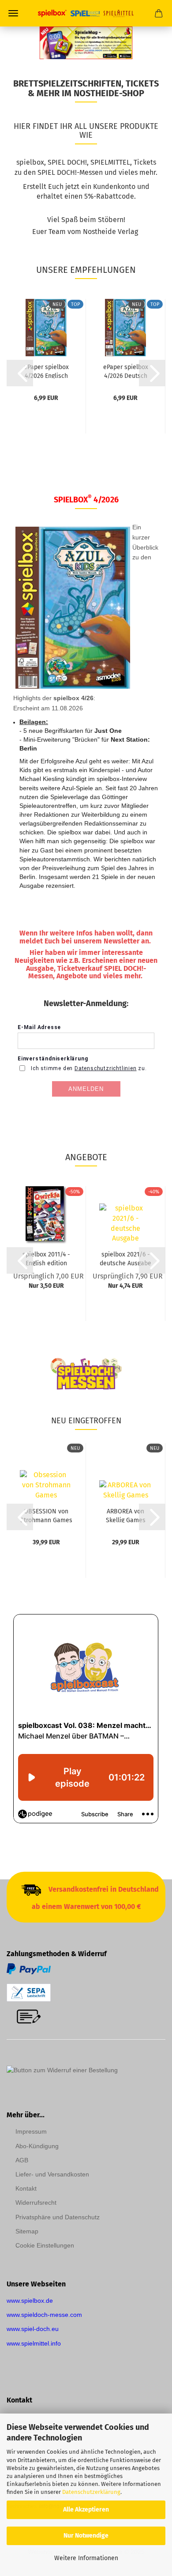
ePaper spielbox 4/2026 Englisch (46, 371)
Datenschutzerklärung (91, 2492)
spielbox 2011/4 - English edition (46, 1258)
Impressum (31, 2131)
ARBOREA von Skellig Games (126, 1515)
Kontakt (26, 2188)
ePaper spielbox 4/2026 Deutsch (126, 371)
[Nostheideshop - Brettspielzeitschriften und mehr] (86, 13)
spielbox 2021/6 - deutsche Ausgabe (125, 1258)
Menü (13, 13)
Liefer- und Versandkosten (52, 2174)
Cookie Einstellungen (45, 2245)
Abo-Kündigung (37, 2146)
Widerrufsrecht (36, 2203)
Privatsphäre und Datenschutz (58, 2217)
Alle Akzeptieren (86, 2510)
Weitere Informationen (86, 2558)
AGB (22, 2160)
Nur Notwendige (86, 2536)
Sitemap (27, 2231)
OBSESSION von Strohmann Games (46, 1515)
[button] (20, 373)
